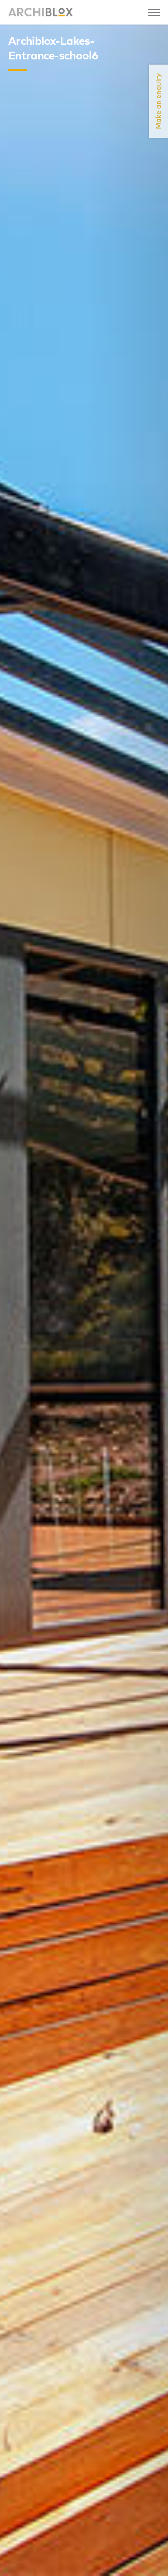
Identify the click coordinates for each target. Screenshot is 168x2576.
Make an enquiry (159, 101)
